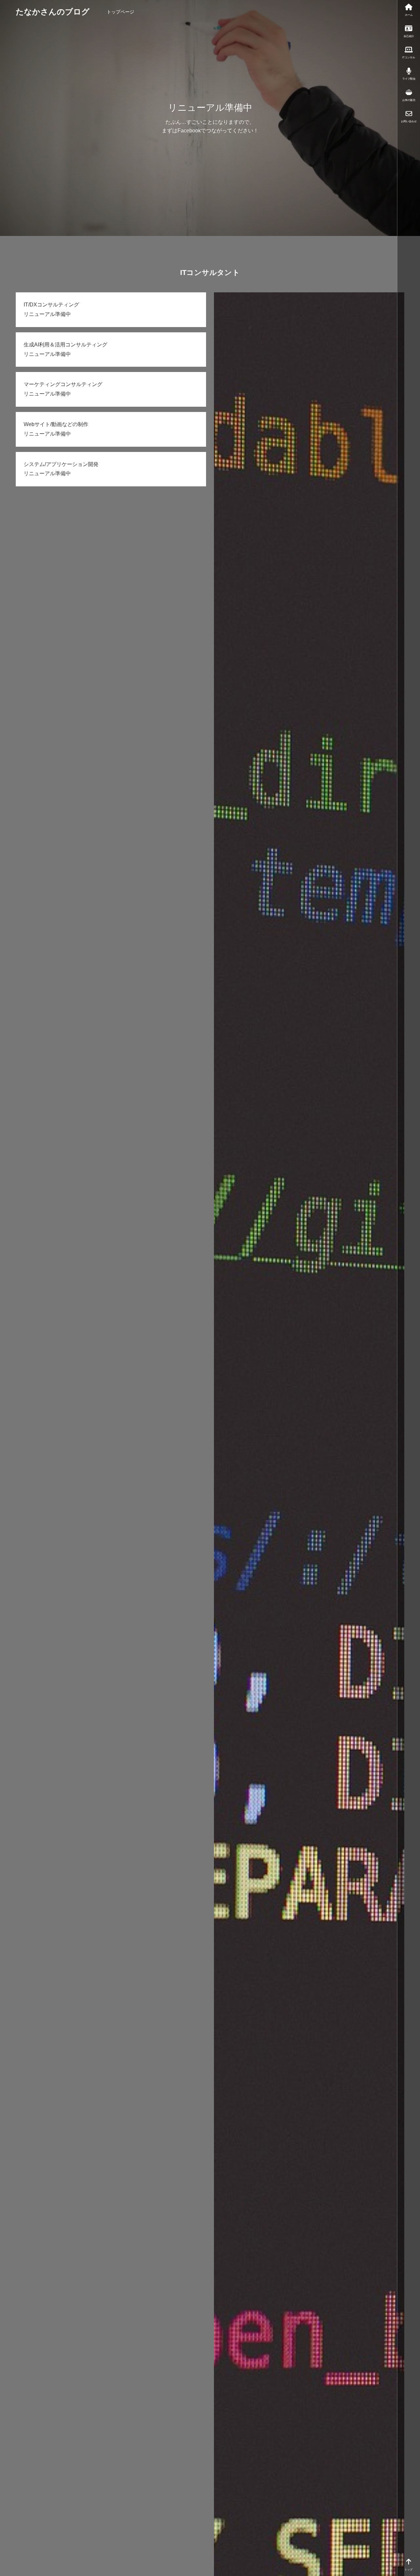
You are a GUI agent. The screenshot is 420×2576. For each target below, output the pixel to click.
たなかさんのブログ (53, 12)
